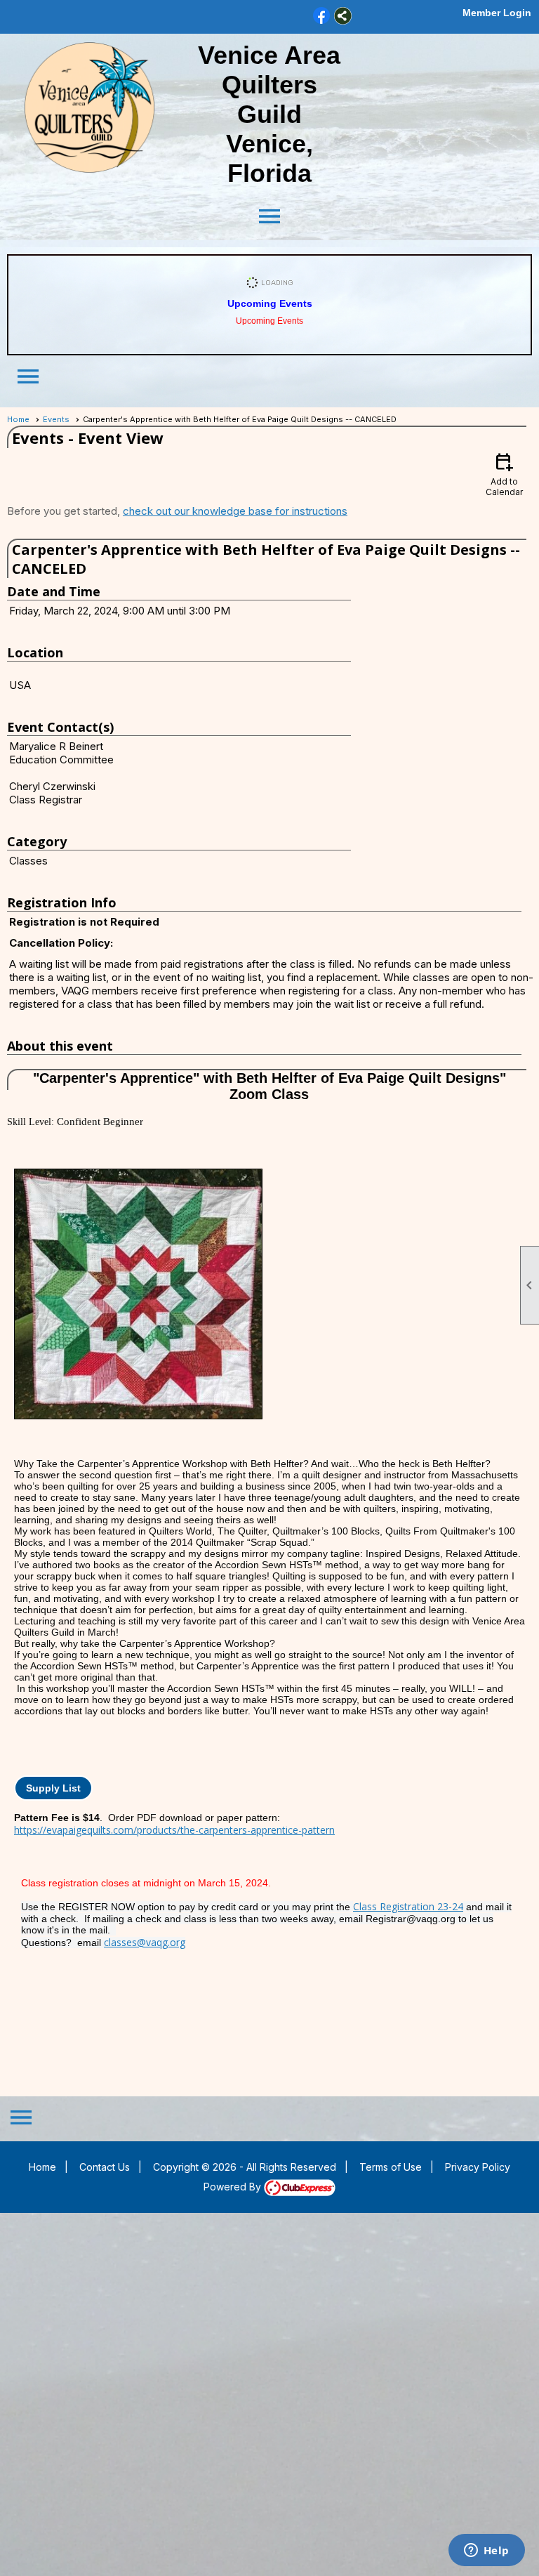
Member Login (497, 13)
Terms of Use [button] (391, 2167)
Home (18, 419)
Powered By (234, 2187)
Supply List (53, 1788)
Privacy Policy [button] (478, 2167)
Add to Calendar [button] (504, 474)
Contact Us (105, 2167)
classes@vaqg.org (145, 1942)
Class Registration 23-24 (408, 1906)
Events (56, 419)
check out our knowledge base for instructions (235, 511)
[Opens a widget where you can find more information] (486, 2551)
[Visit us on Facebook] (322, 16)
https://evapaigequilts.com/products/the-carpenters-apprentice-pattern (174, 1830)
